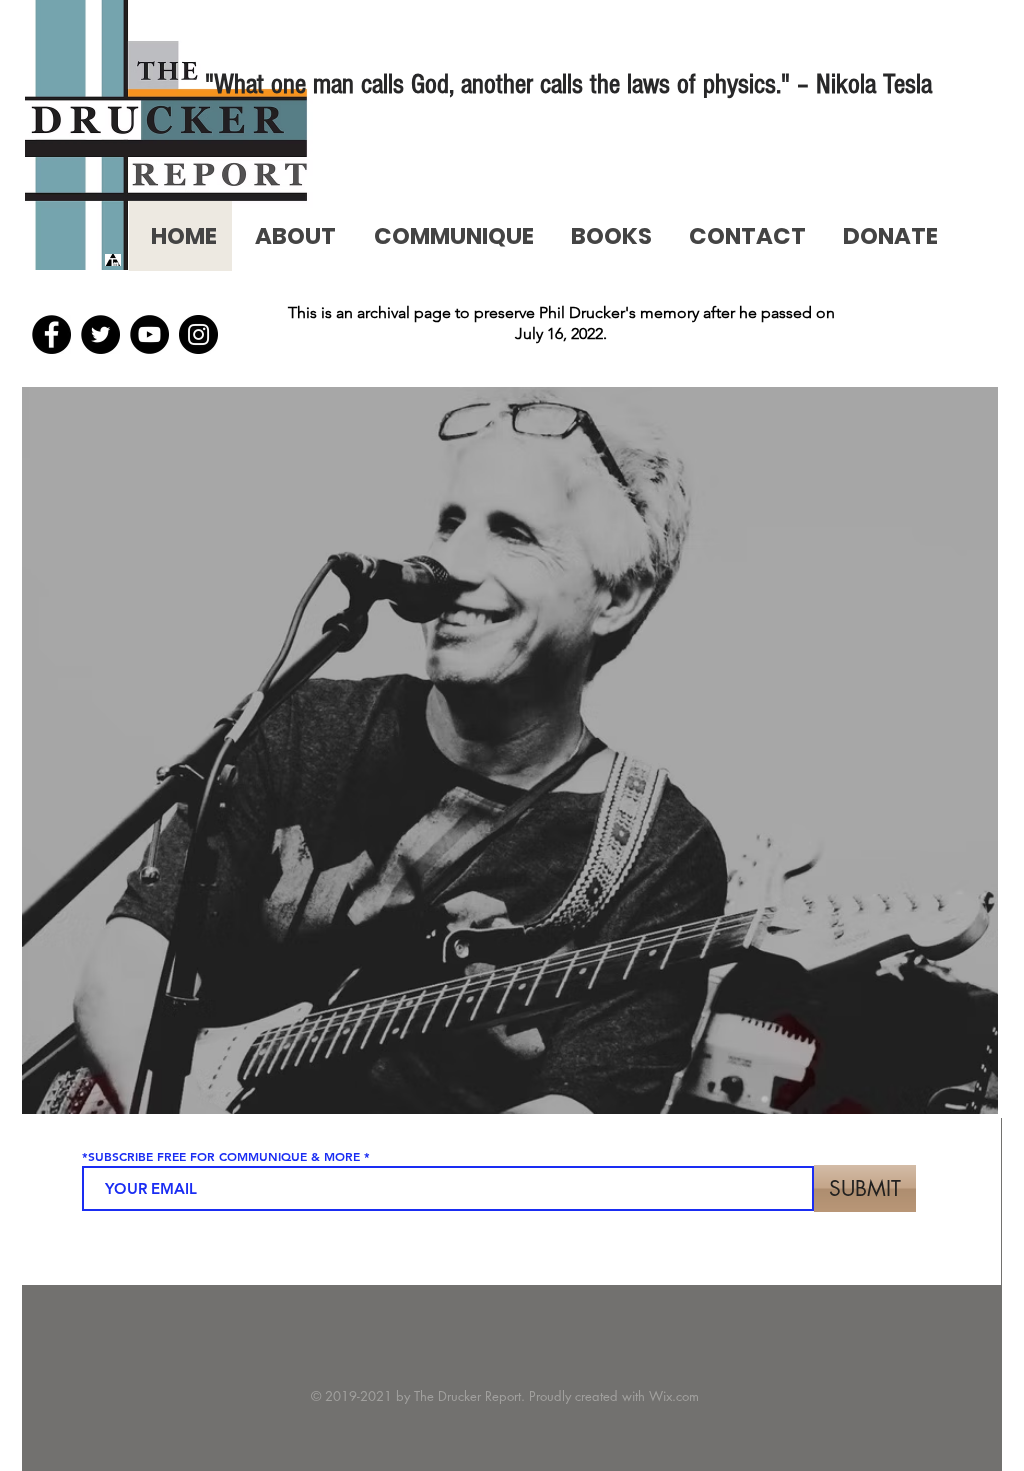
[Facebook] (51, 334)
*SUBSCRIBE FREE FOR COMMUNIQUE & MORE (221, 1156)
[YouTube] (149, 334)
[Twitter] (100, 334)
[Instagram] (198, 334)
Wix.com (674, 1396)
